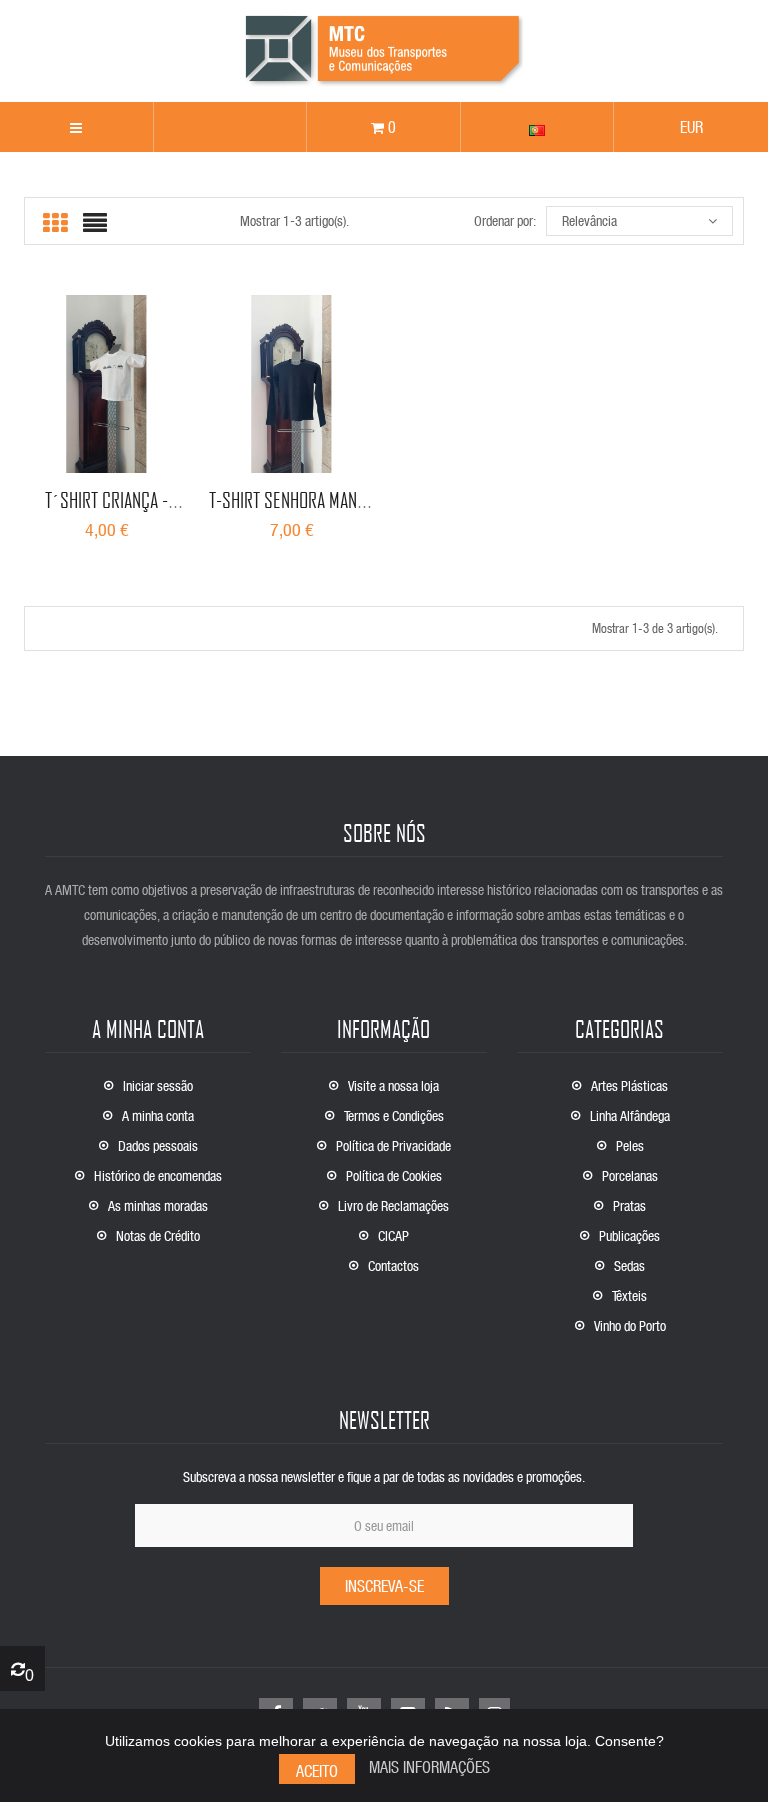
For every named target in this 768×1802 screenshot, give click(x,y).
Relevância (589, 220)
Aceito (317, 1770)
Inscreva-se (384, 1585)
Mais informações (429, 1766)
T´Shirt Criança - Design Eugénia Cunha (106, 512)
